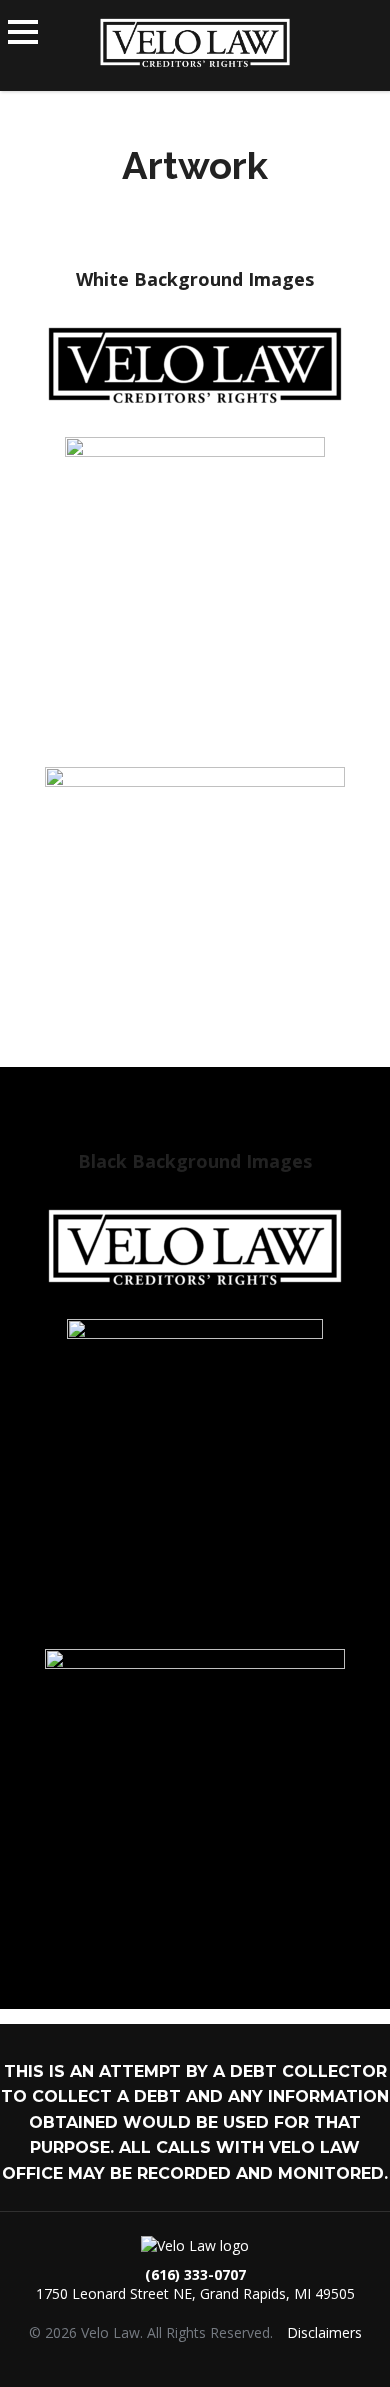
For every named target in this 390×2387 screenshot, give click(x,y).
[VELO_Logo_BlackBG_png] (195, 1247)
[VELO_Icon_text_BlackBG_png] (195, 1469)
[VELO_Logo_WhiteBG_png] (195, 365)
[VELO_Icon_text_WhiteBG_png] (195, 587)
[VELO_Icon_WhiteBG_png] (195, 917)
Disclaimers (324, 2332)
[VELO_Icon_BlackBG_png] (195, 1799)
